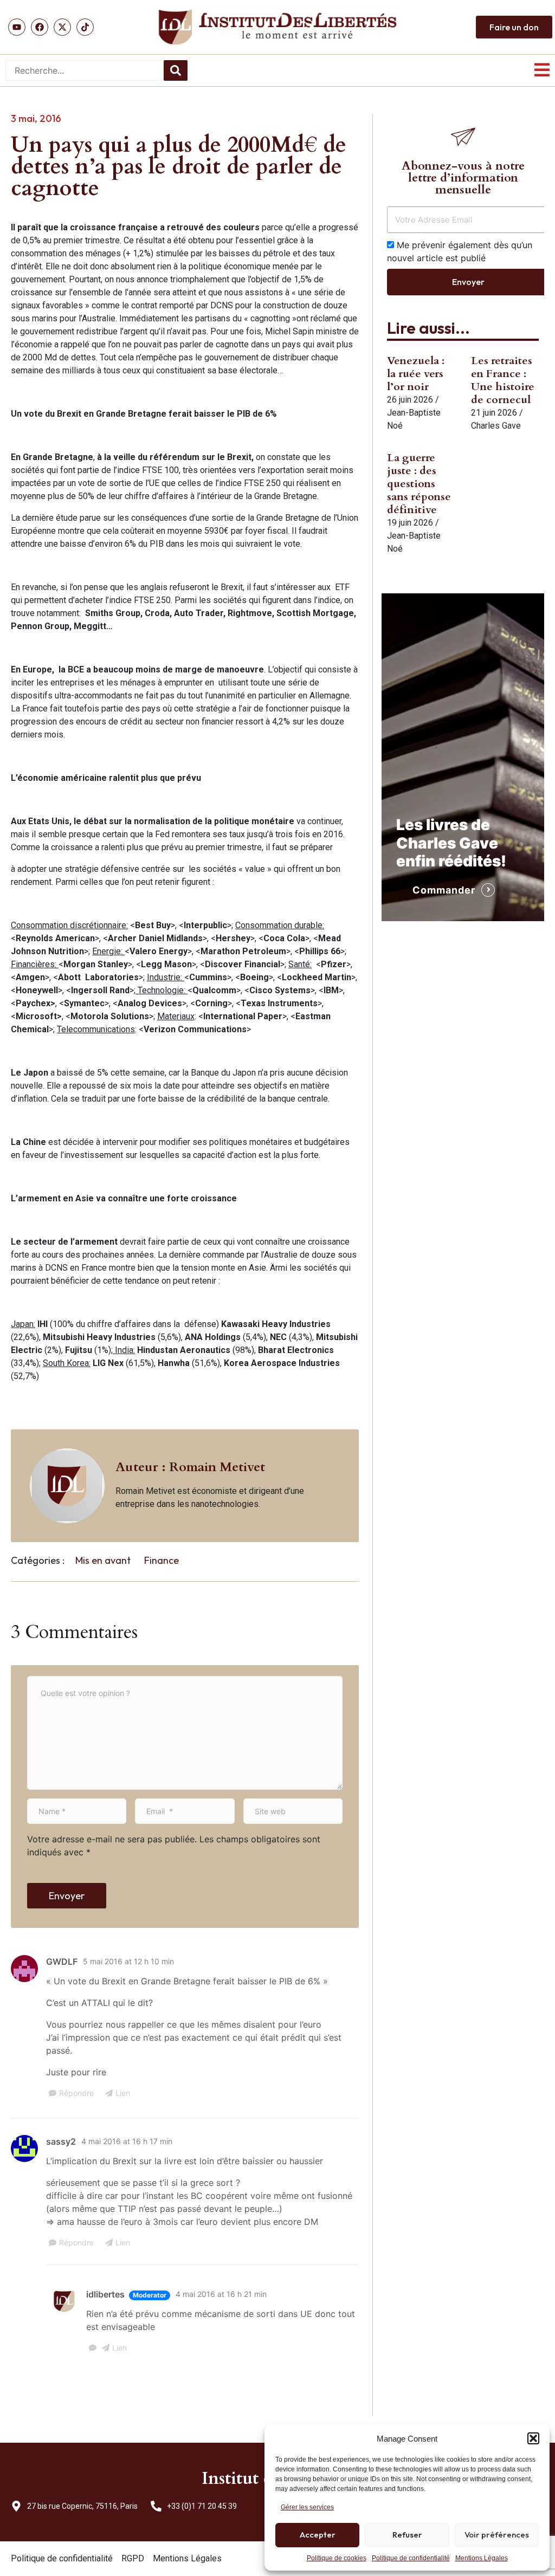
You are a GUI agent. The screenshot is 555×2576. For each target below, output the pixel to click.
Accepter (318, 2535)
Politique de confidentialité (411, 2558)
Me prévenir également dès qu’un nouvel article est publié (460, 251)
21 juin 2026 (494, 413)
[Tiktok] (85, 27)
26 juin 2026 (410, 400)
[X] (62, 27)
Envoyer (67, 1896)
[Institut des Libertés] (277, 27)
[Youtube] (17, 27)
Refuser (407, 2535)
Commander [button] (444, 890)
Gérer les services (307, 2507)
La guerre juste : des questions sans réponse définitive (419, 484)
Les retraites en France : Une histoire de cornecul (503, 380)
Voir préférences (497, 2535)
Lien (123, 2093)
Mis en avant (103, 1560)
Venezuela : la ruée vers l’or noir (416, 374)
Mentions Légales (482, 2558)
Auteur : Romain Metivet (190, 1467)
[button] (533, 2438)
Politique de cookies (337, 2558)
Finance (162, 1560)
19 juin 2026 (410, 523)
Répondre (76, 2093)
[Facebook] (40, 27)
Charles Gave (496, 426)
